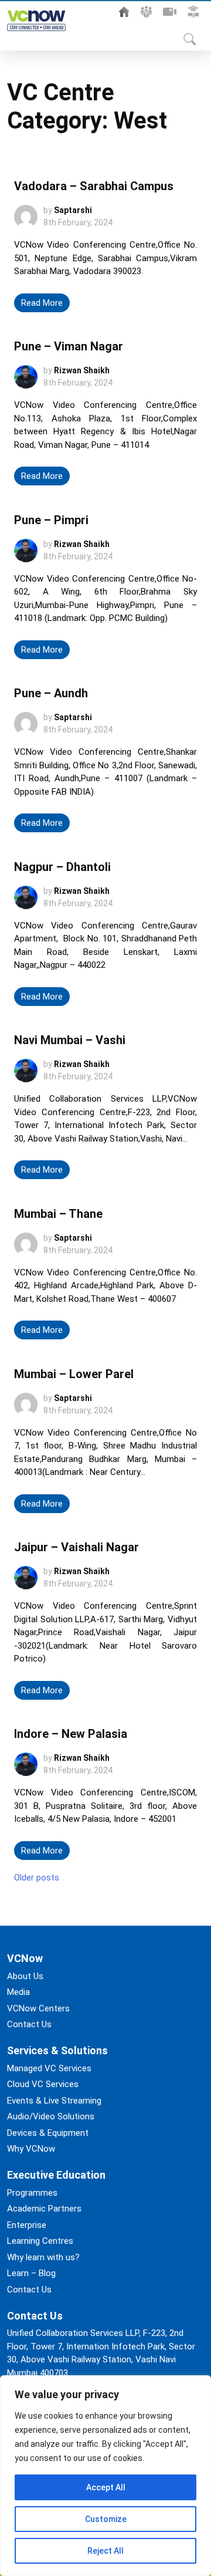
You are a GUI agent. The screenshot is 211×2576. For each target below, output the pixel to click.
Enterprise (27, 2225)
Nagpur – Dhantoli (62, 867)
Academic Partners (44, 2209)
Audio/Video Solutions (51, 2116)
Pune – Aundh (51, 693)
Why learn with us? (43, 2257)
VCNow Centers (38, 2008)
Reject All (105, 2551)
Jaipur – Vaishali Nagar (76, 1547)
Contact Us (29, 2024)
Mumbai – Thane (58, 1214)
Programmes (32, 2193)
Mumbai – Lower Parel (74, 1374)
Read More (42, 303)
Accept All (106, 2487)
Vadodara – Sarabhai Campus (94, 186)
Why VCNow (31, 2149)
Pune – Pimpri (51, 520)
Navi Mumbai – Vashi (70, 1040)
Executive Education (193, 12)
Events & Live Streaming (54, 2101)
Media (18, 1992)
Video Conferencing (170, 12)
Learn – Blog (31, 2273)
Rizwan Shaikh (82, 370)
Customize (106, 2519)
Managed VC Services (49, 2068)
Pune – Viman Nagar (69, 346)
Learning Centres (40, 2241)
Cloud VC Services (43, 2084)
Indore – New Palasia (71, 1734)
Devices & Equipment (48, 2133)
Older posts (37, 1878)
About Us (146, 12)
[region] (105, 2476)
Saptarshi (73, 210)
